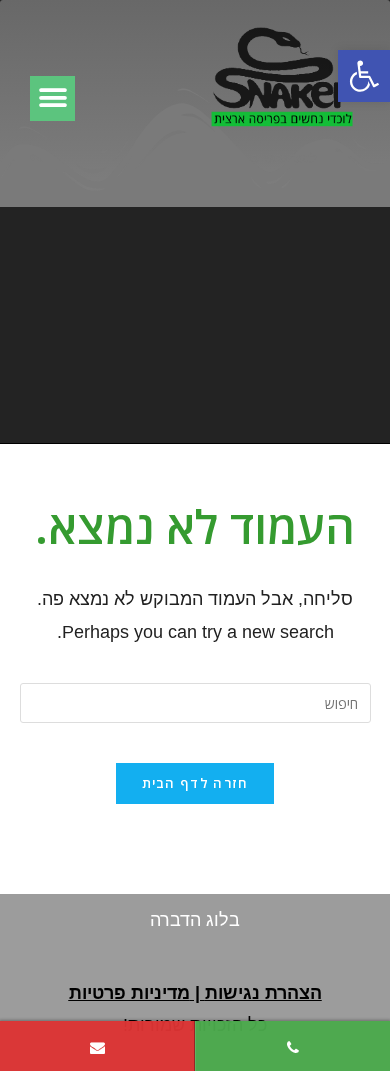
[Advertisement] (195, 324)
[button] (364, 76)
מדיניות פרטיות (129, 993)
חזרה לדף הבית (195, 783)
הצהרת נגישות (263, 993)
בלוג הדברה (195, 920)
